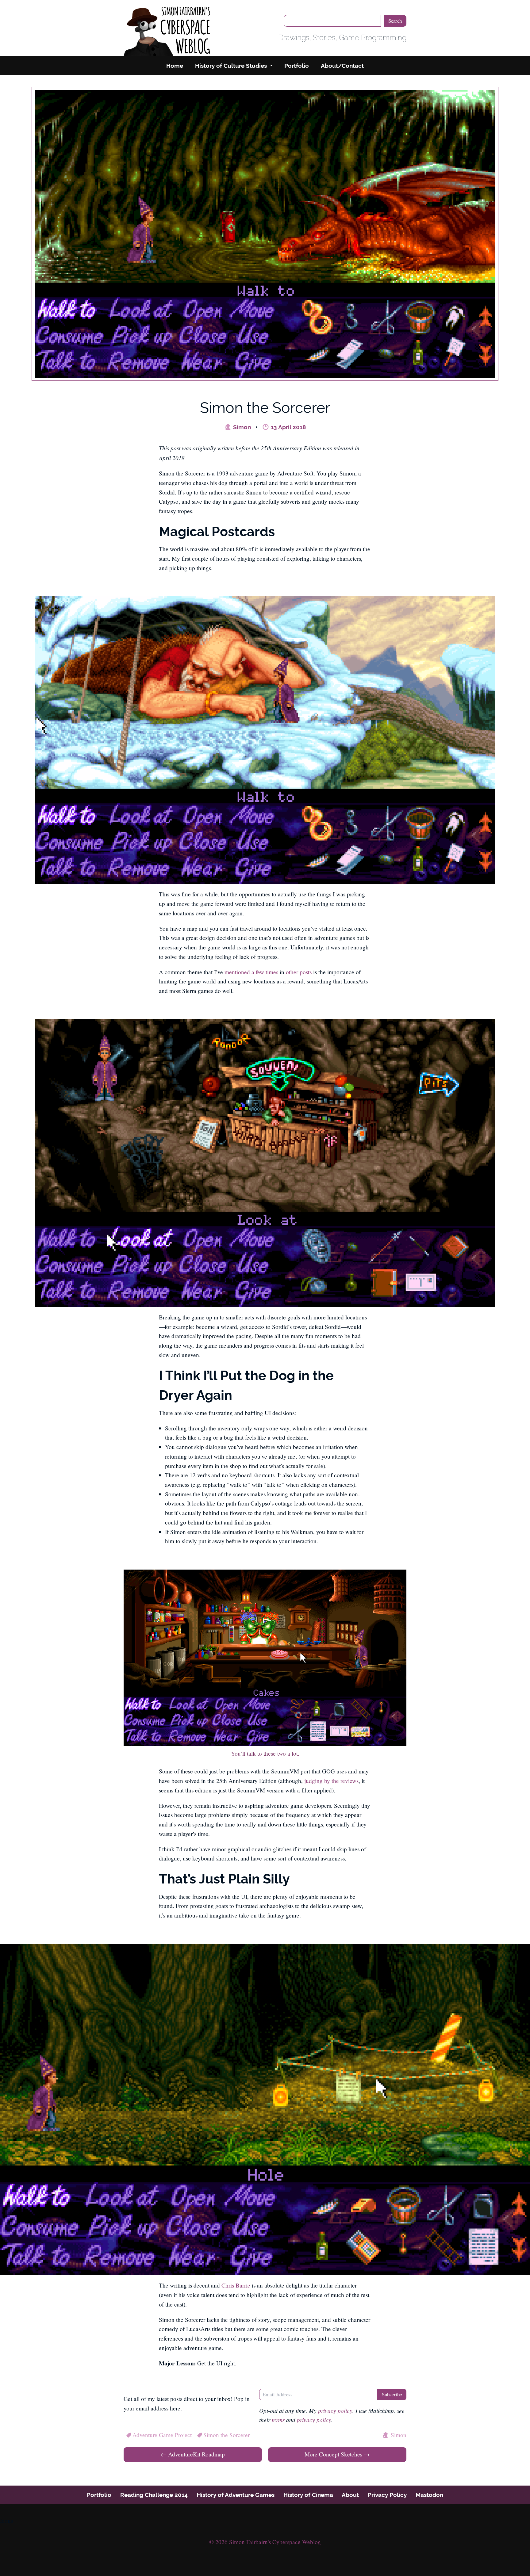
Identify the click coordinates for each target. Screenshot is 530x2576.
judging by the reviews (331, 1781)
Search (395, 21)
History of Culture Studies (231, 66)
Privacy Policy (387, 2495)
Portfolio (297, 66)
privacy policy (335, 2410)
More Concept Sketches (337, 2454)
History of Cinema (308, 2495)
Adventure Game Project (162, 2435)
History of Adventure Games (236, 2495)
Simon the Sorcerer (227, 2435)
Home (175, 66)
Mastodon (429, 2495)
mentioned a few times (251, 972)
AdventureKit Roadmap (193, 2454)
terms (278, 2420)
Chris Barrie (236, 2285)
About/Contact (342, 66)
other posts (299, 972)
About (350, 2495)
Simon (241, 427)
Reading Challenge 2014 (154, 2495)
